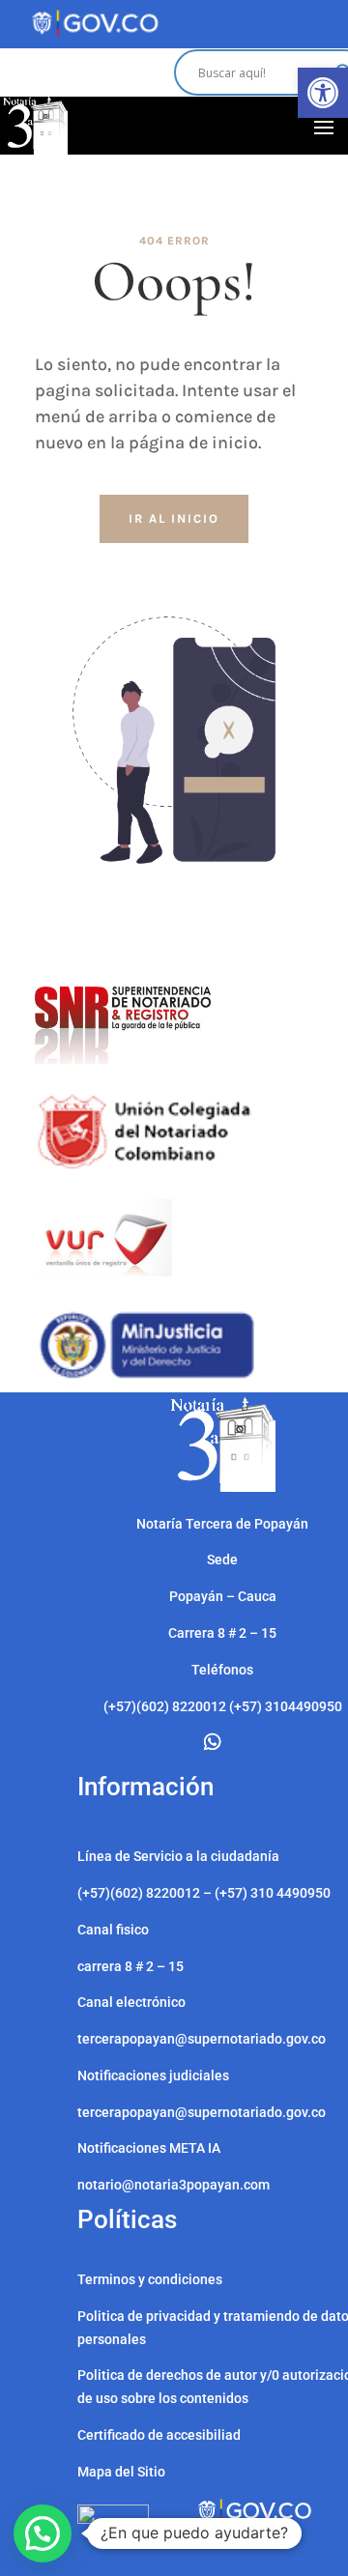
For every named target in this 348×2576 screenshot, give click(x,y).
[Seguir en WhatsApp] (213, 1742)
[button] (323, 93)
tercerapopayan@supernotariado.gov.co (202, 2112)
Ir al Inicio (174, 518)
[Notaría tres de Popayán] (223, 1487)
